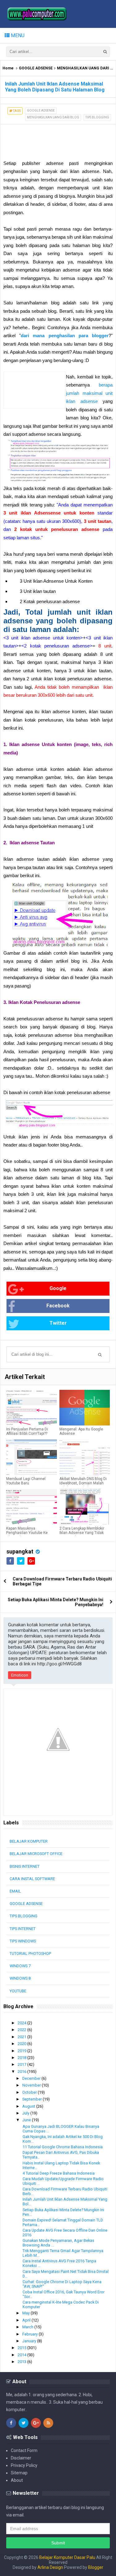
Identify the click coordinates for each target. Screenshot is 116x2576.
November (32, 2085)
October (30, 2092)
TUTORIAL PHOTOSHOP (30, 1953)
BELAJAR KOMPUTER (29, 1841)
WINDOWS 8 (20, 1978)
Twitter (58, 1323)
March (28, 2327)
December (32, 2078)
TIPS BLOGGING (97, 117)
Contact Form (24, 2450)
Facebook (58, 1306)
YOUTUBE (18, 1991)
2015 (22, 2348)
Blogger (96, 2567)
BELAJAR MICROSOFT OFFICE (36, 1854)
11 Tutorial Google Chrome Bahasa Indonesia (63, 2147)
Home (8, 68)
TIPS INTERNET (23, 1929)
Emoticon (20, 1675)
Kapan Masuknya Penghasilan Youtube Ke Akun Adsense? (27, 1533)
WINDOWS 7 (20, 1966)
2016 (22, 2072)
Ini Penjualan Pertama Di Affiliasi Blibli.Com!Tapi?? (27, 1431)
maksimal (94, 393)
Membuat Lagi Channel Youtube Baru (26, 1481)
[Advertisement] (50, 140)
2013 (22, 2362)
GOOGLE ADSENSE (36, 68)
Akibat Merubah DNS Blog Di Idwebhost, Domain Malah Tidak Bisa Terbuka (83, 1483)
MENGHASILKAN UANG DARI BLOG (53, 117)
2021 (22, 2037)
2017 (22, 2064)
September (32, 2099)
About (17, 2480)
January (30, 2341)
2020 (22, 2044)
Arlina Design (50, 2567)
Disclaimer (21, 2458)
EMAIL (15, 1891)
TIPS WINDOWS (23, 1941)
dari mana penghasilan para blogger (65, 336)
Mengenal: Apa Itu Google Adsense (81, 1431)
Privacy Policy (24, 2465)
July (26, 2113)
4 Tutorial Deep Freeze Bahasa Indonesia (59, 2173)
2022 (22, 2030)
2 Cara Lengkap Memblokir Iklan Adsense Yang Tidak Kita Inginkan (82, 1533)
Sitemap (19, 2473)
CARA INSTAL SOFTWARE (32, 1879)
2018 (22, 2058)
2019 (22, 2051)
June (27, 2120)
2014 (22, 2355)
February (30, 2334)
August (29, 2106)
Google (58, 1288)
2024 (22, 2023)
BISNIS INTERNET (25, 1866)
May (26, 2313)
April (27, 2320)
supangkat (20, 1551)
